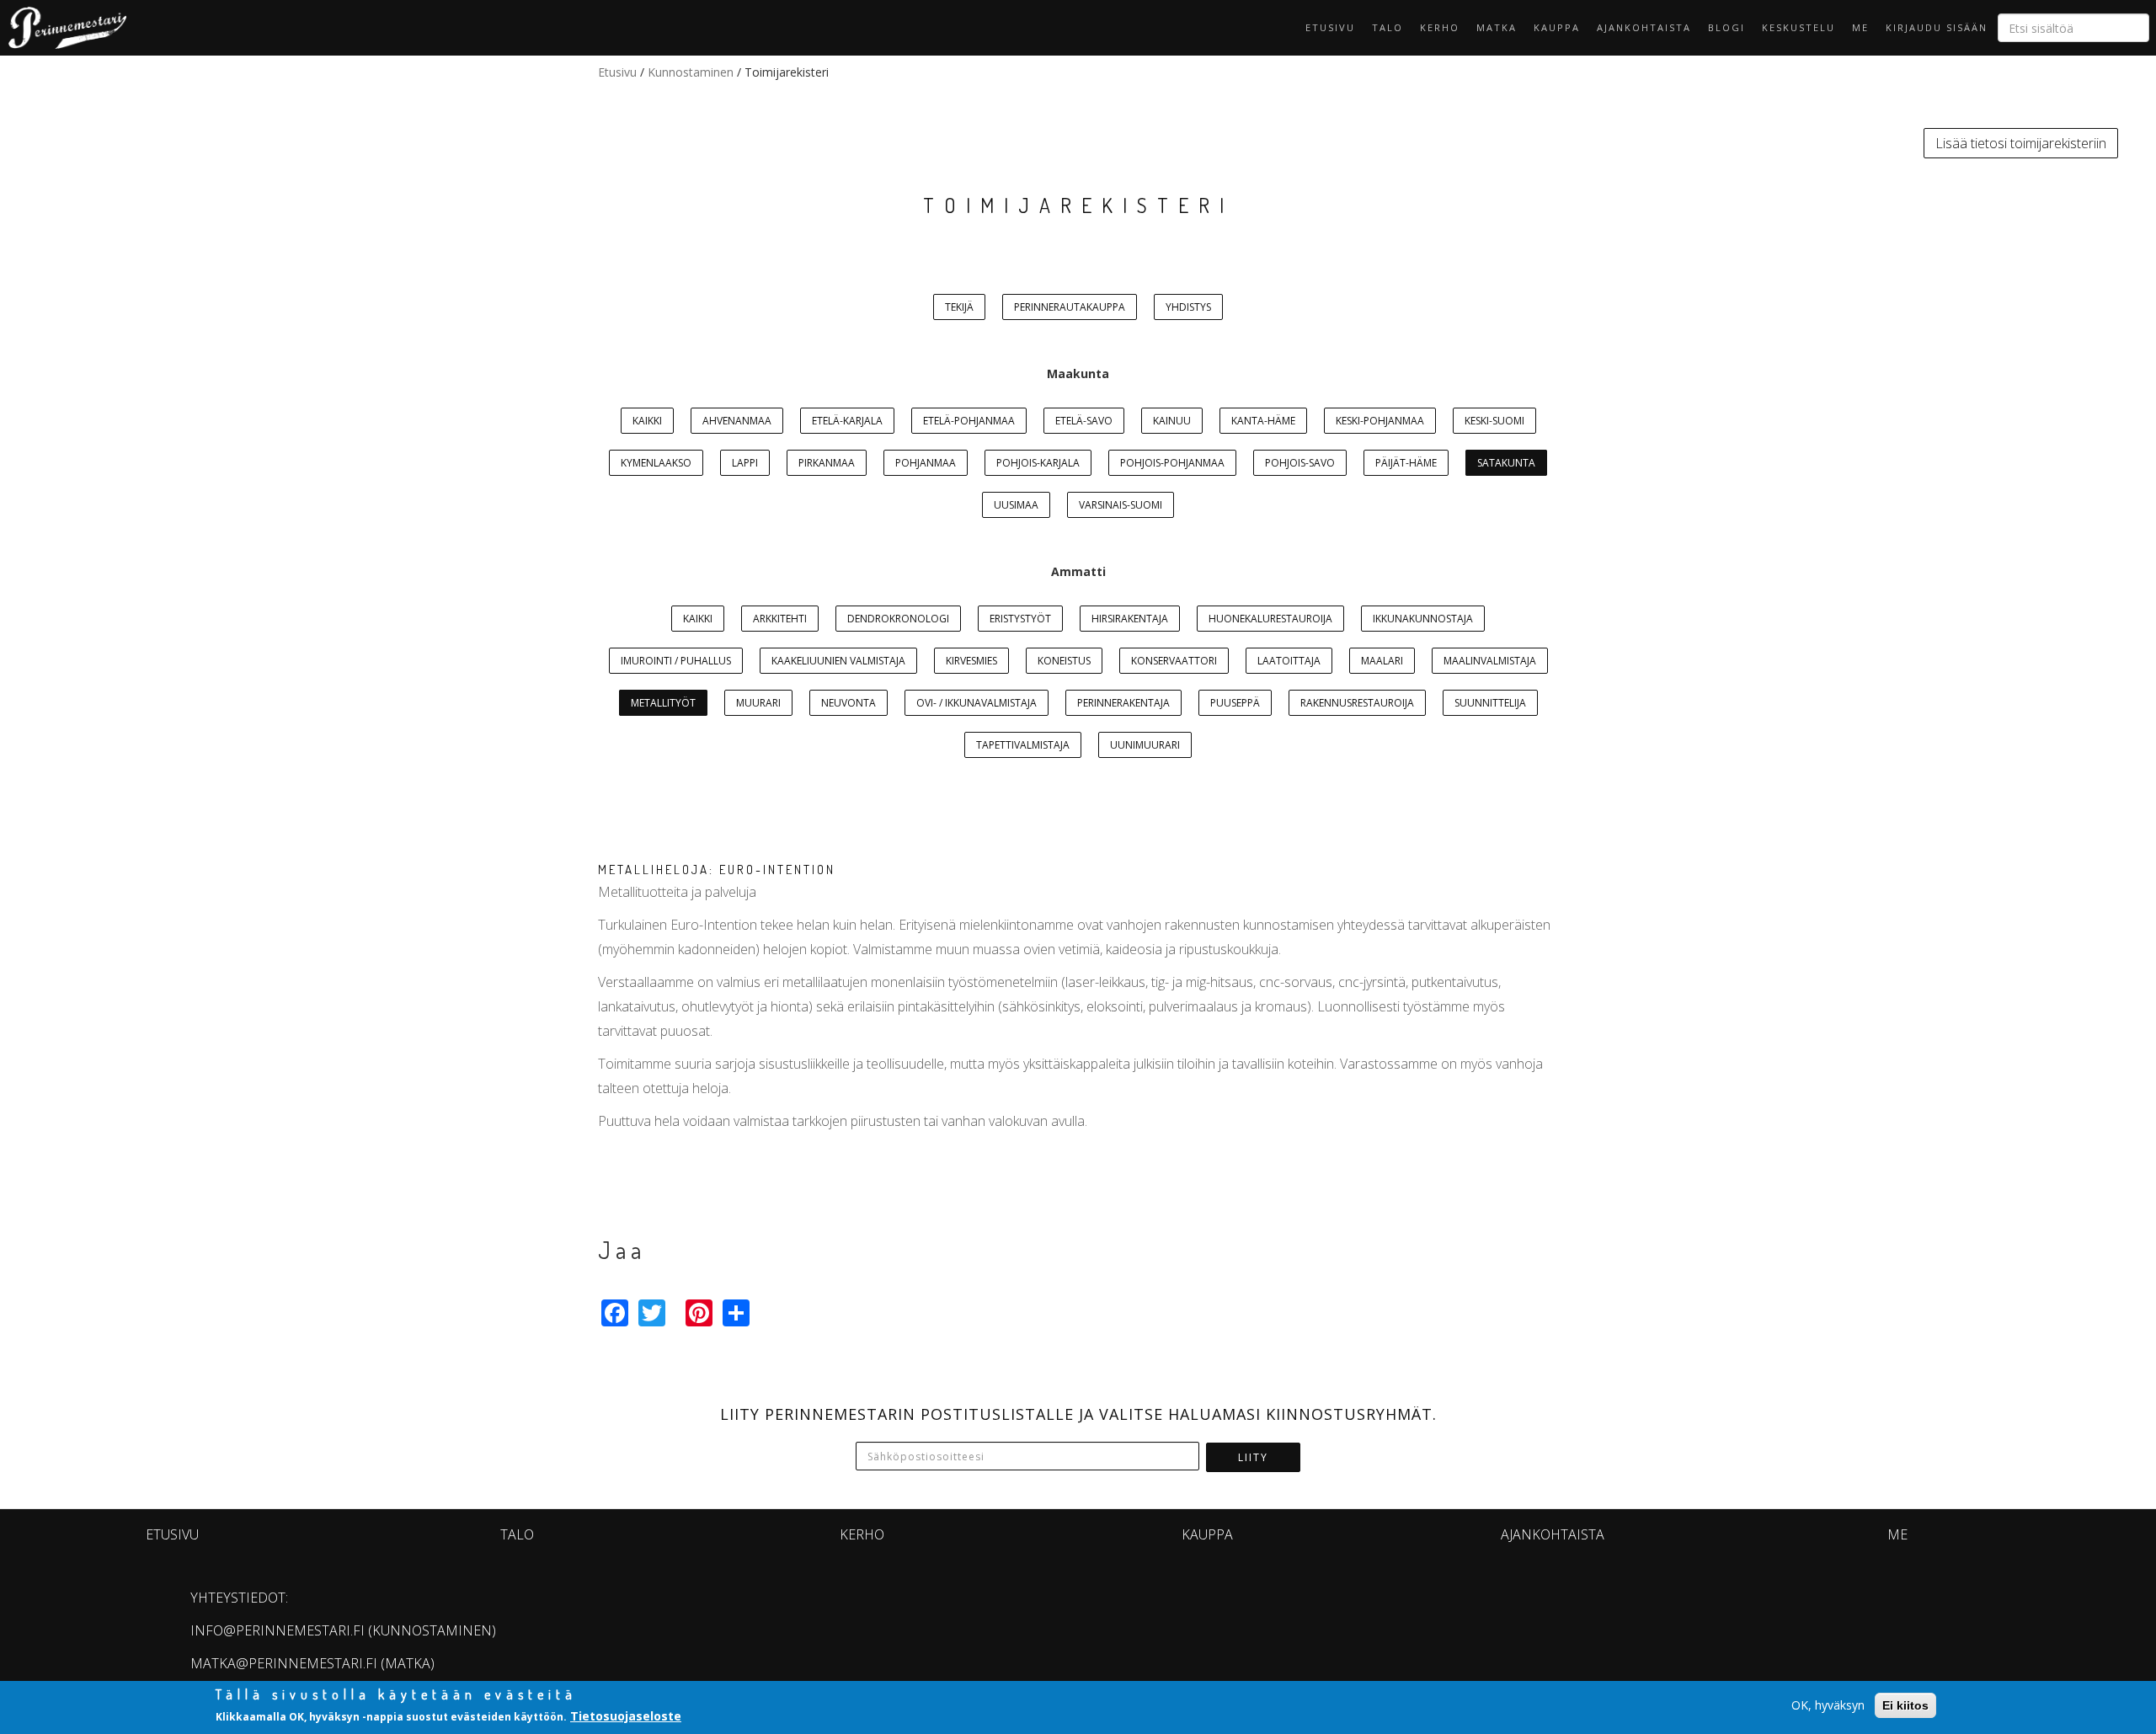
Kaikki (647, 421)
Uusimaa (1016, 505)
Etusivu (1330, 27)
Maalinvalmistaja (1490, 661)
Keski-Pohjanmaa (1380, 421)
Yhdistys (1188, 307)
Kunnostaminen (691, 72)
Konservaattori (1174, 661)
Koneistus (1064, 661)
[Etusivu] (63, 28)
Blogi (1726, 27)
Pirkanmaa (827, 463)
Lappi (745, 463)
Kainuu (1172, 421)
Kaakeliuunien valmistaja (838, 661)
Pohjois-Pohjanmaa (1172, 463)
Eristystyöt (1020, 619)
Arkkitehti (780, 619)
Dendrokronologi (898, 619)
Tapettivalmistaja (1023, 745)
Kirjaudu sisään (1937, 27)
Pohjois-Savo (1300, 463)
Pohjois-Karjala (1038, 463)
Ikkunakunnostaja (1423, 619)
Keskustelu (1798, 27)
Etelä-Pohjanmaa (969, 421)
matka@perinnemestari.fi (284, 1663)
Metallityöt (663, 703)
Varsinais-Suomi (1121, 505)
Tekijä (959, 307)
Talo (1388, 27)
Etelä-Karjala (847, 421)
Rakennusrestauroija (1357, 703)
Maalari (1382, 661)
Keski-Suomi (1494, 421)
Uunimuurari (1145, 745)
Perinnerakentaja (1123, 703)
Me (1860, 27)
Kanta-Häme (1263, 421)
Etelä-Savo (1084, 421)
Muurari (758, 703)
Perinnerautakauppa (1070, 307)
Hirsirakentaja (1130, 619)
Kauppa (1557, 27)
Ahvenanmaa (737, 421)
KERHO (1440, 27)
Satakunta (1506, 463)
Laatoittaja (1289, 661)
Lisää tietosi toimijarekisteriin (2021, 143)
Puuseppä (1235, 703)
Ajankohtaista (1644, 27)
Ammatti (1078, 571)
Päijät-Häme (1406, 463)
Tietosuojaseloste (626, 1716)
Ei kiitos (1905, 1705)
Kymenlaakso (656, 463)
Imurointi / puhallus (676, 661)
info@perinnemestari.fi (278, 1630)
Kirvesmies (971, 661)
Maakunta (1078, 373)
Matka (1497, 27)
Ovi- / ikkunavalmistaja (977, 703)
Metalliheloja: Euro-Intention (717, 870)
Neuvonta (849, 703)
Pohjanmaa (926, 463)
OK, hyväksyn (1828, 1705)
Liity (1253, 1457)
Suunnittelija (1490, 703)
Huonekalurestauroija (1270, 619)
